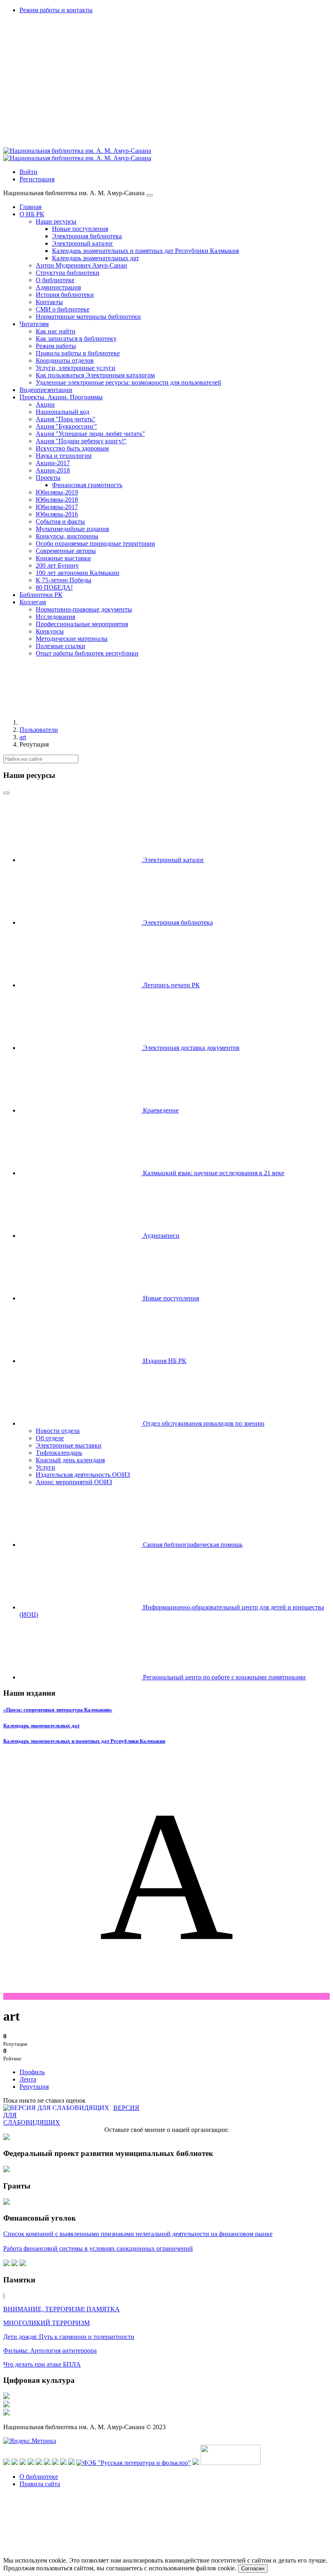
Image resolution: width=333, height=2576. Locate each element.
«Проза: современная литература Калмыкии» (58, 1710)
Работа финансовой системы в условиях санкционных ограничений (98, 2248)
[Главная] (80, 722)
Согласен (253, 2568)
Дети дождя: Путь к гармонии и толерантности (69, 2337)
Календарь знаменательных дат (41, 1726)
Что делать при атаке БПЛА (42, 2364)
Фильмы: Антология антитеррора (50, 2351)
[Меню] (149, 195)
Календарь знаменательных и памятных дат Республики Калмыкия (84, 1741)
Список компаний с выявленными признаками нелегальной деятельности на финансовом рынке (138, 2234)
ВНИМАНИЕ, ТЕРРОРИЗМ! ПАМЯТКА (62, 2309)
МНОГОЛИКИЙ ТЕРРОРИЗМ (46, 2323)
